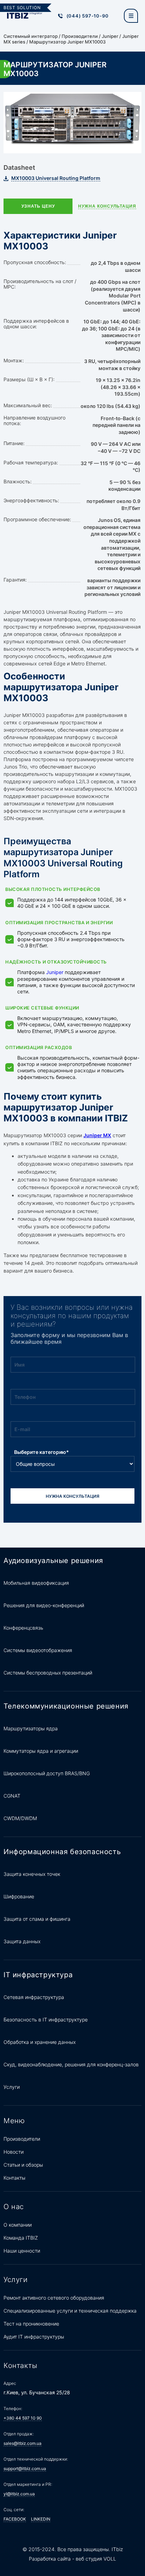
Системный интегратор (31, 36)
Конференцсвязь (23, 1628)
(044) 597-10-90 (88, 16)
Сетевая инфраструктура (34, 1997)
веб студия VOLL (96, 2559)
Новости (14, 2152)
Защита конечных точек (32, 1874)
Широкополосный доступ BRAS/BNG (47, 1773)
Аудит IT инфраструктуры (34, 2337)
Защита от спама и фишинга (37, 1919)
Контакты (14, 2178)
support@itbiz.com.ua (25, 2468)
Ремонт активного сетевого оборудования (54, 2298)
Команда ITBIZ (21, 2238)
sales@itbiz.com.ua (23, 2443)
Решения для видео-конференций (44, 1605)
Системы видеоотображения (38, 1650)
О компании (18, 2225)
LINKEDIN (41, 2519)
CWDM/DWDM (20, 1818)
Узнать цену (38, 206)
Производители (80, 36)
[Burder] (131, 16)
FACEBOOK (15, 2519)
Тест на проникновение (31, 2324)
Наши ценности (22, 2251)
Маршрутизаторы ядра (31, 1728)
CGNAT (12, 1796)
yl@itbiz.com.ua (19, 2494)
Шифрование (19, 1896)
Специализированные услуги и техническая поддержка (70, 2311)
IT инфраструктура (38, 1975)
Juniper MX (97, 1135)
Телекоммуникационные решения (66, 1706)
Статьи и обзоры (23, 2165)
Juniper (110, 36)
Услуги (12, 2087)
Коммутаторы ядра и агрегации (41, 1751)
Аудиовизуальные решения (53, 1561)
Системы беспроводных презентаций (48, 1673)
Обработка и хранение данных (40, 2042)
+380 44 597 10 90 (23, 2418)
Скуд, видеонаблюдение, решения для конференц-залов (71, 2064)
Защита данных (22, 1941)
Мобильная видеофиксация (36, 1583)
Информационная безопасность (62, 1852)
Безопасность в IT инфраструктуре (46, 2020)
